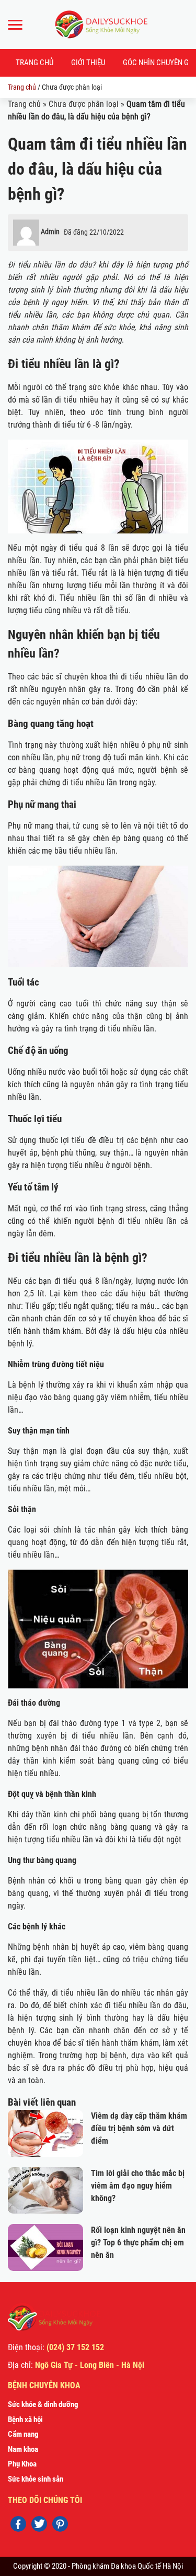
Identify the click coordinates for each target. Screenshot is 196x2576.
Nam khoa (23, 2449)
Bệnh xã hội (25, 2420)
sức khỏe (119, 327)
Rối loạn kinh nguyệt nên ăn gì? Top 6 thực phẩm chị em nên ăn (138, 2243)
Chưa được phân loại (84, 104)
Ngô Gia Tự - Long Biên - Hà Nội (90, 2365)
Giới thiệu (88, 63)
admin (50, 232)
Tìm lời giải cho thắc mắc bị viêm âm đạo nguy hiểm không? (138, 2186)
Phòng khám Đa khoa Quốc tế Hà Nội (127, 2566)
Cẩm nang (23, 2434)
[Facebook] (18, 2524)
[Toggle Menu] (15, 25)
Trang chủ (34, 63)
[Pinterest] (60, 2524)
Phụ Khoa (22, 2464)
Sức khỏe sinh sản (36, 2479)
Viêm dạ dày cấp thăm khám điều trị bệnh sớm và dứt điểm (139, 2128)
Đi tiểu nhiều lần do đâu (50, 265)
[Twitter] (39, 2524)
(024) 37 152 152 (75, 2347)
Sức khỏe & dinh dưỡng (43, 2404)
